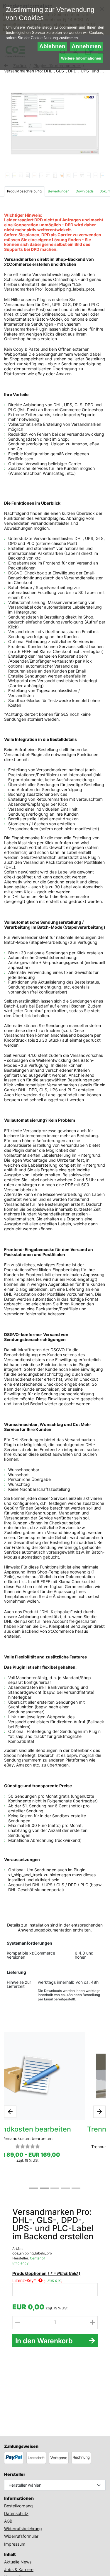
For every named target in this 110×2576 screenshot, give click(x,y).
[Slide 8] (55, 175)
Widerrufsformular (21, 2536)
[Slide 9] (62, 175)
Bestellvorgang (18, 2506)
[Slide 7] (48, 175)
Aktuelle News (18, 2562)
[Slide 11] (75, 175)
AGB (8, 2521)
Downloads (85, 191)
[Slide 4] (28, 175)
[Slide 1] (7, 175)
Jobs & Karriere (19, 2569)
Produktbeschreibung (24, 191)
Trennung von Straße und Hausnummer (55, 2133)
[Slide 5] (34, 175)
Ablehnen (52, 46)
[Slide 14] (95, 175)
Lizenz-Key (24, 2280)
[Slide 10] (68, 175)
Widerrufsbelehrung (23, 2529)
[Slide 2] (14, 175)
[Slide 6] (41, 175)
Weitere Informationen (81, 58)
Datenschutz (16, 2513)
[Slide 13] (89, 175)
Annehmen (86, 46)
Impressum (15, 2544)
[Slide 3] (21, 175)
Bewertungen (59, 191)
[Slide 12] (82, 175)
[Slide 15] (102, 175)
